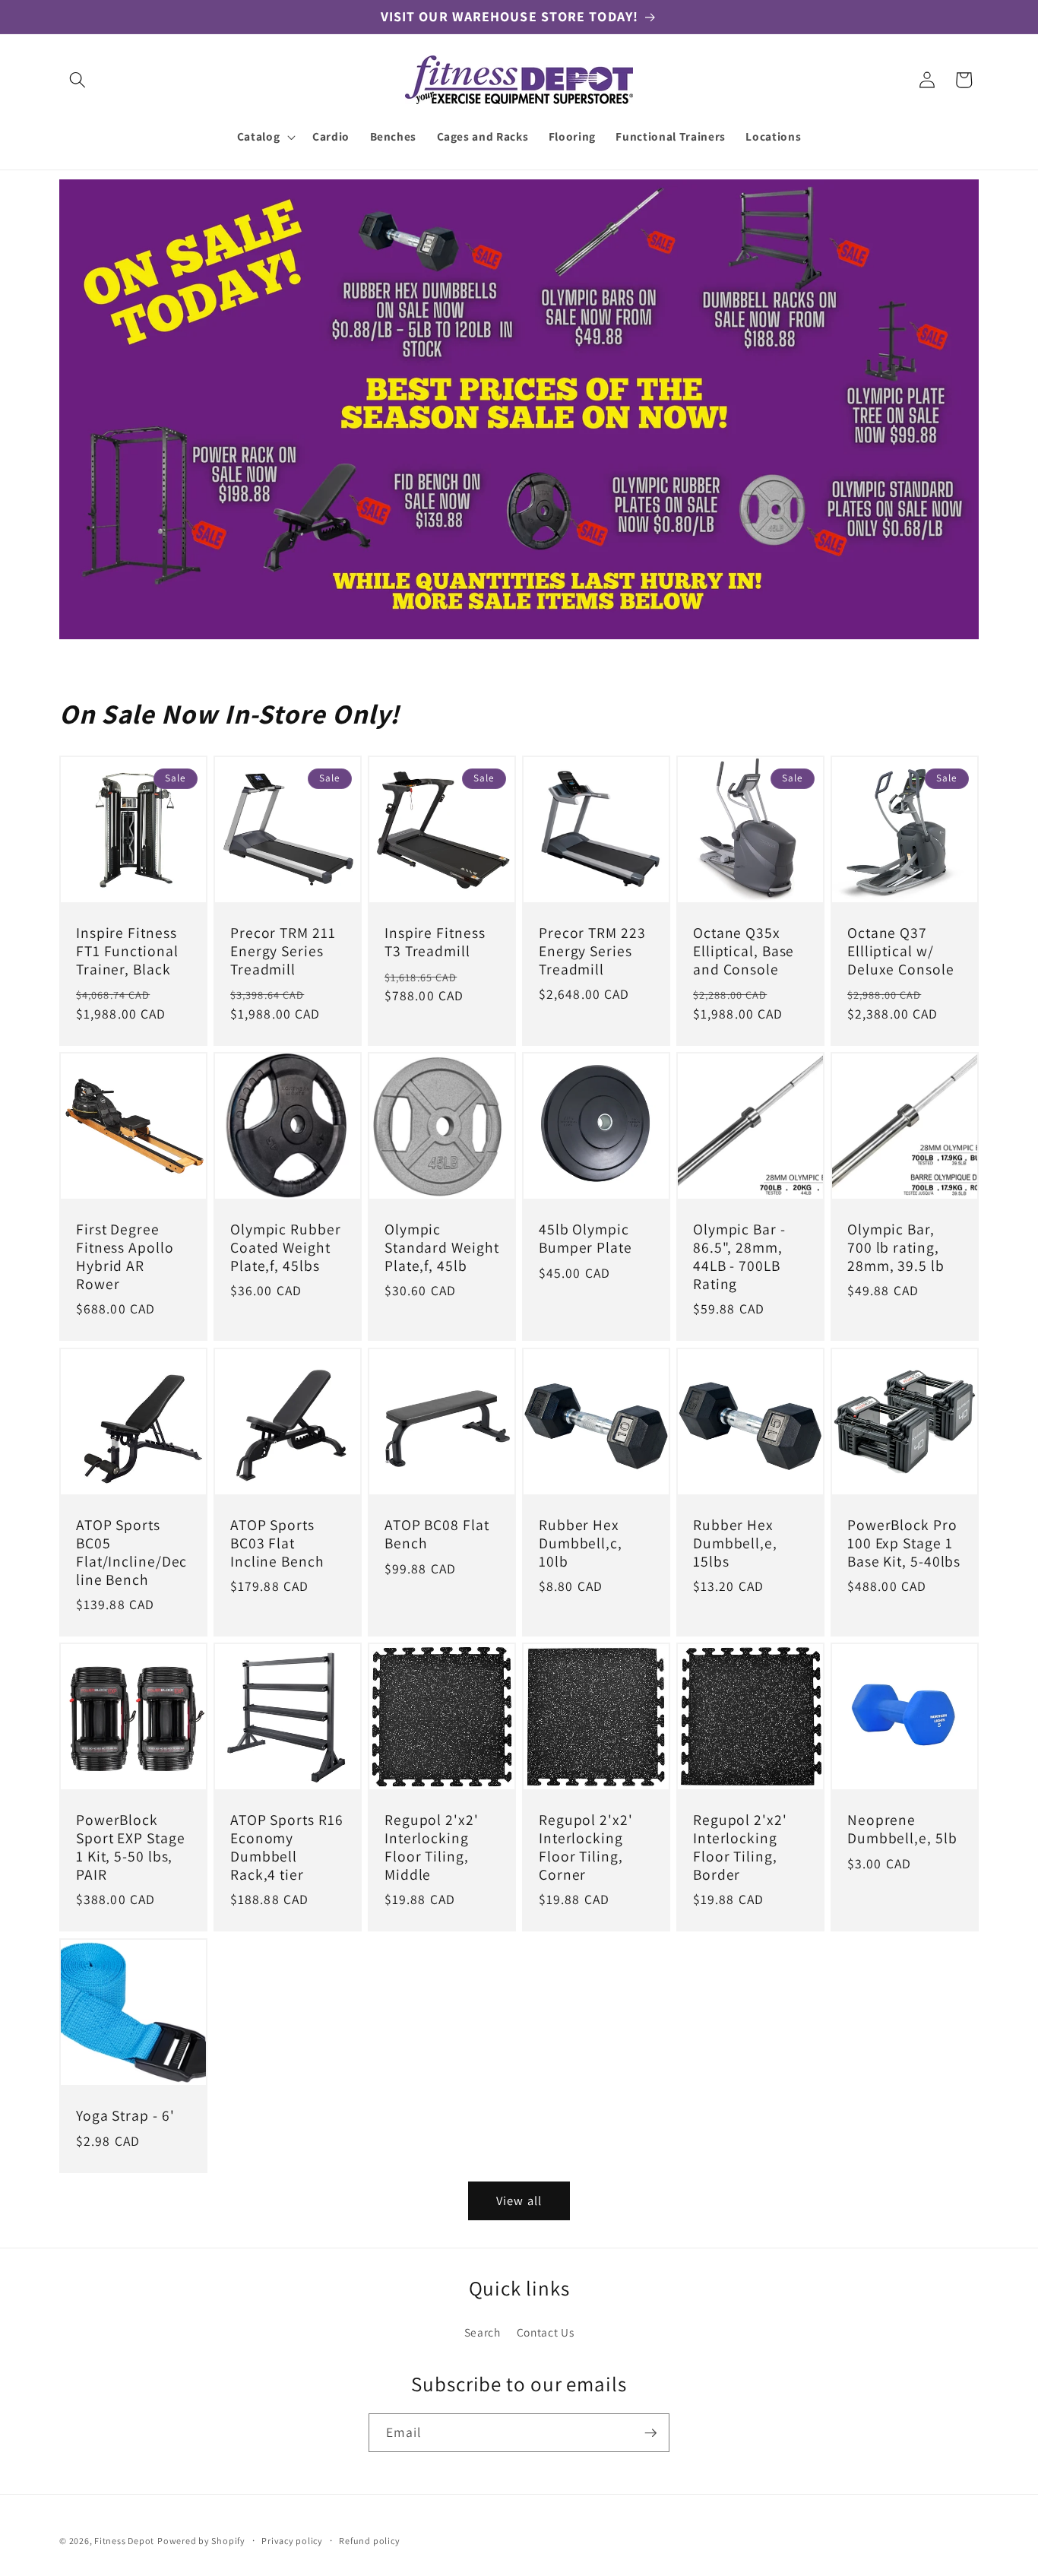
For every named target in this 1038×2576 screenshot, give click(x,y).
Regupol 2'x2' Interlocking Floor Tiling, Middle (432, 1848)
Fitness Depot (124, 2541)
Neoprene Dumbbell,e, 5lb (902, 1830)
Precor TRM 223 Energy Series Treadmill (592, 951)
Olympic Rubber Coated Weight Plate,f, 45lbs (286, 1248)
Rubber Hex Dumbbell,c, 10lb (581, 1543)
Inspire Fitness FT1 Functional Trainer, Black (127, 951)
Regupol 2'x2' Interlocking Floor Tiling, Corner (586, 1848)
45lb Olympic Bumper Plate (585, 1240)
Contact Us (546, 2332)
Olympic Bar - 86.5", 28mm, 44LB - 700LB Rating (739, 1258)
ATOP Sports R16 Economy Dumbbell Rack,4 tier (287, 1848)
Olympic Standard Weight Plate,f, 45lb (442, 1248)
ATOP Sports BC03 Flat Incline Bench (277, 1543)
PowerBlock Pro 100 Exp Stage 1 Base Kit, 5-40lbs (904, 1543)
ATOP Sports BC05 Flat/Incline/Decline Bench (131, 1553)
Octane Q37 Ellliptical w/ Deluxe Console (901, 951)
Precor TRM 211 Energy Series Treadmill (283, 951)
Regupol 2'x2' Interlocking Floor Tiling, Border (740, 1848)
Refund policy (369, 2541)
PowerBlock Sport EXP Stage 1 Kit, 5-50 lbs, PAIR (131, 1848)
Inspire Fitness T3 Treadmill (435, 943)
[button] (78, 80)
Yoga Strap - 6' (125, 2116)
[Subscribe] (650, 2433)
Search (483, 2332)
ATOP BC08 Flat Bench (437, 1535)
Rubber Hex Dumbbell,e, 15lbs (735, 1543)
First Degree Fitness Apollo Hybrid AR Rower (125, 1258)
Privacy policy (292, 2541)
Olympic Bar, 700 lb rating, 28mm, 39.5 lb (896, 1248)
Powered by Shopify (201, 2541)
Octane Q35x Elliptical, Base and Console (744, 951)
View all (519, 2201)
